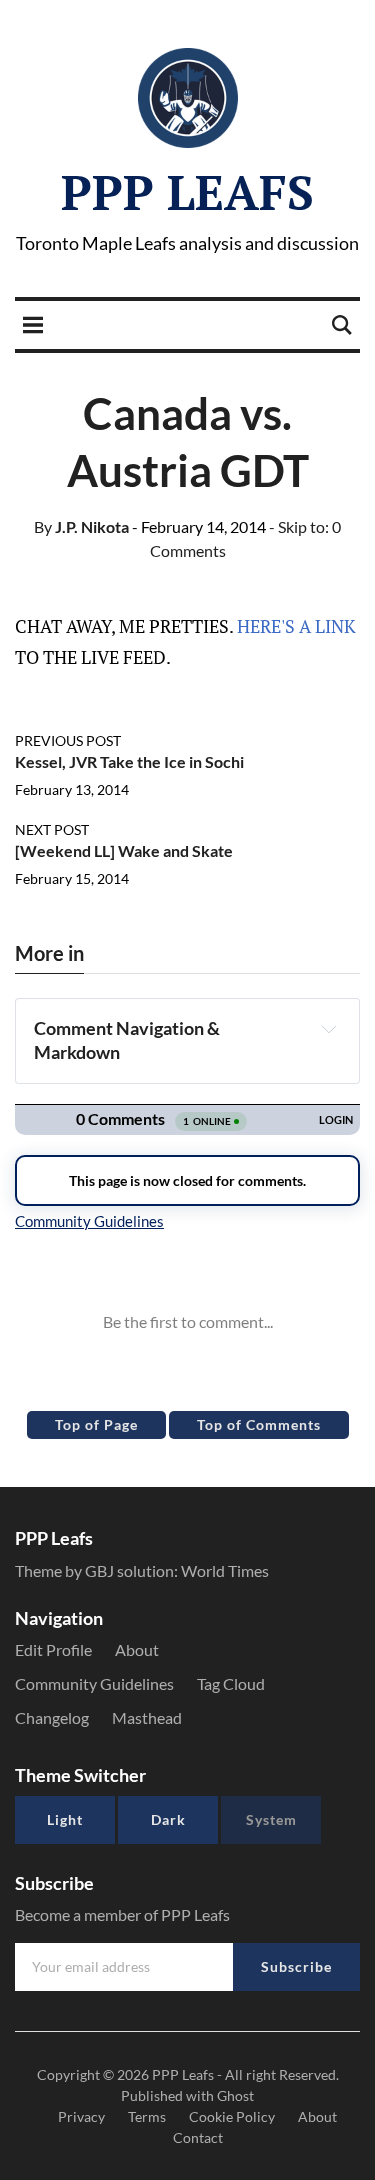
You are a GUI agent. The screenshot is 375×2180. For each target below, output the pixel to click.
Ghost (235, 2095)
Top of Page (96, 1424)
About (137, 1649)
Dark (168, 1819)
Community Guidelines (94, 1683)
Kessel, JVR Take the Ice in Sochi (129, 761)
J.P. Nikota (81, 526)
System (271, 1819)
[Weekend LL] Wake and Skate (124, 850)
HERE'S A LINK (296, 626)
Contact (198, 2137)
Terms (147, 2116)
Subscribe (296, 1966)
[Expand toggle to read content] (328, 1029)
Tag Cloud (231, 1683)
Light (65, 1819)
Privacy (81, 2116)
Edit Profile (53, 1649)
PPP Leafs (187, 192)
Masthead (147, 1717)
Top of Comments (259, 1424)
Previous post (68, 740)
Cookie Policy (232, 2116)
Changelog (52, 1717)
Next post (52, 829)
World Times (225, 1570)
